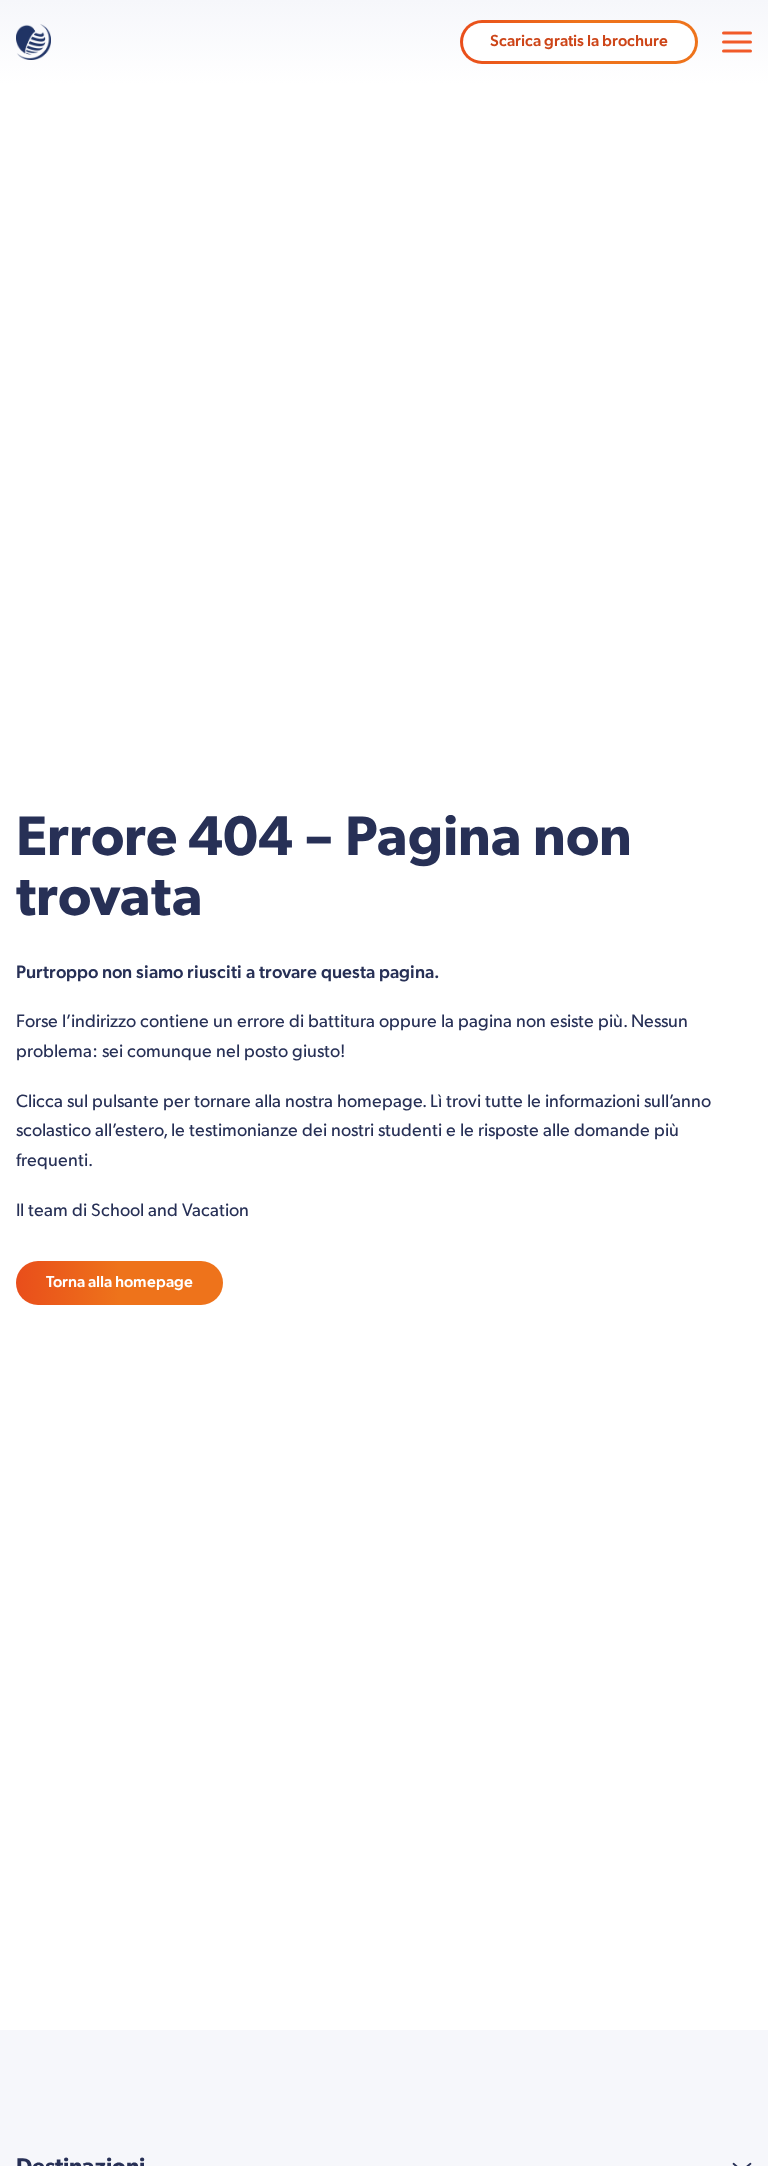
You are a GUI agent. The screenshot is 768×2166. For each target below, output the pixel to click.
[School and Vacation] (33, 42)
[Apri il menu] (737, 42)
